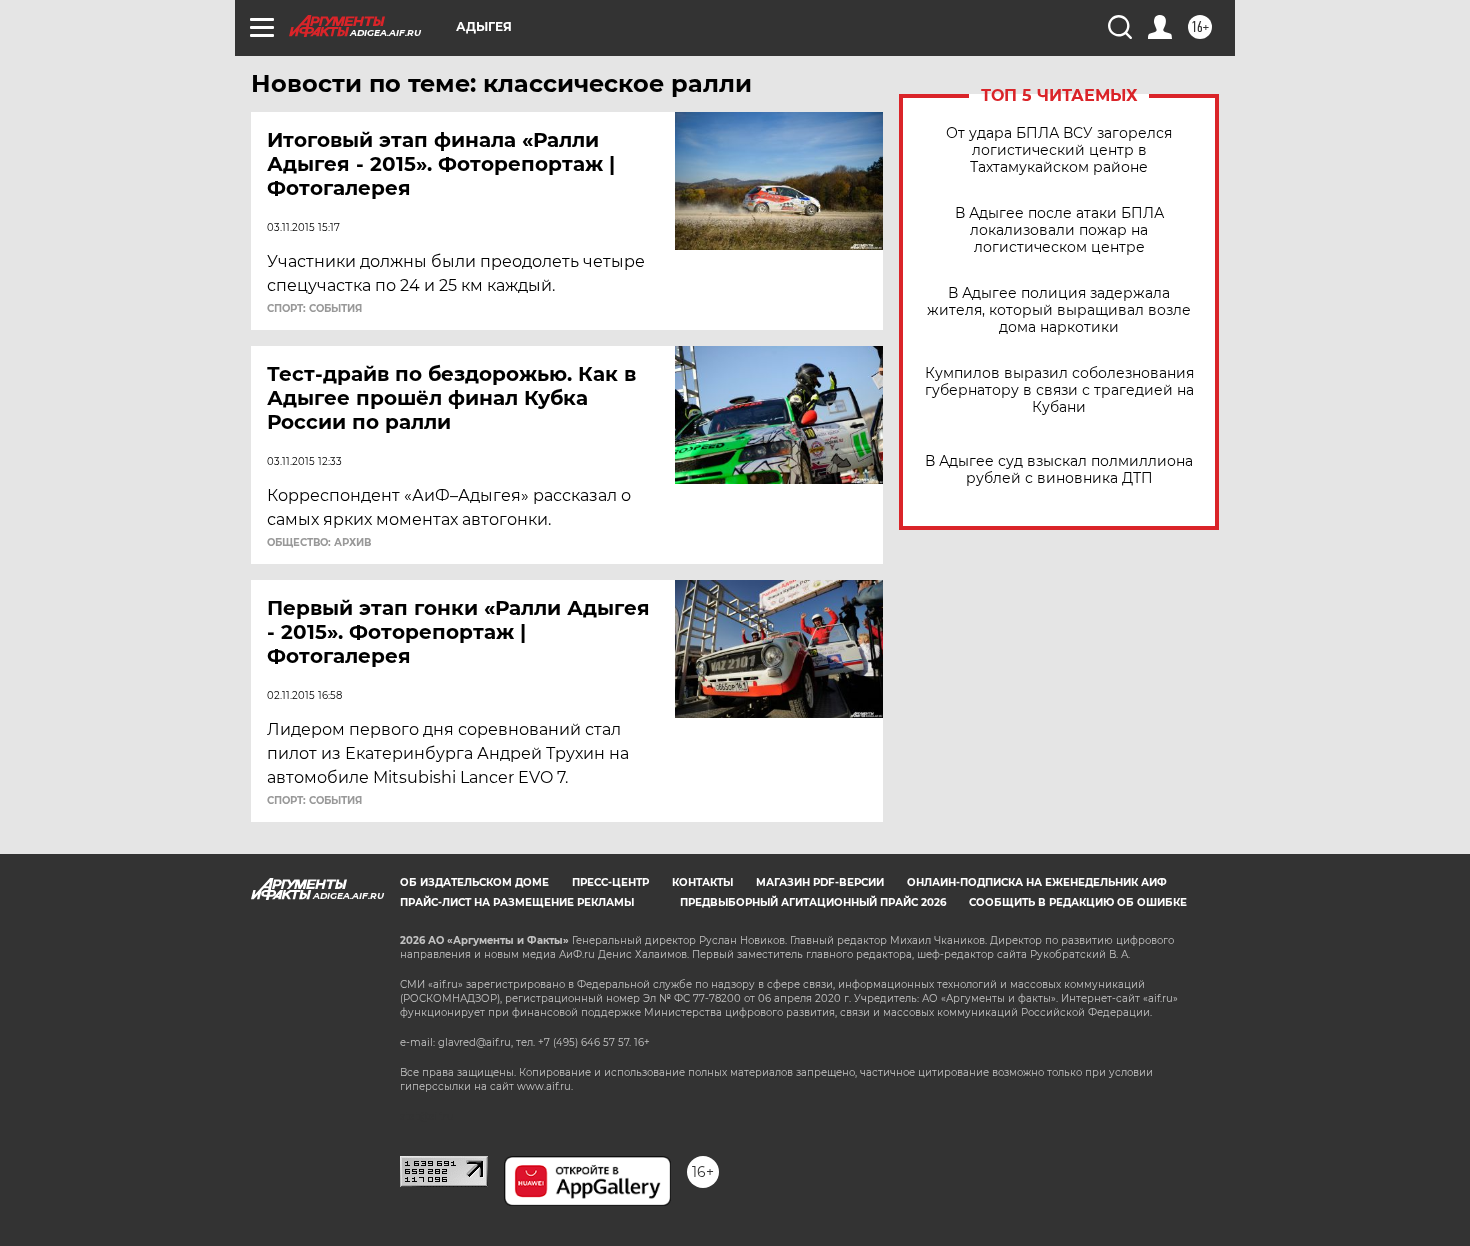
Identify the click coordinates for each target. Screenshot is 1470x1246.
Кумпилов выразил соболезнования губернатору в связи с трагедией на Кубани (1059, 390)
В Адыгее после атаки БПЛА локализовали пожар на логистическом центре (1059, 230)
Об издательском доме (474, 882)
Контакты (702, 882)
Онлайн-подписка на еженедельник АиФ (1037, 882)
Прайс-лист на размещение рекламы (517, 902)
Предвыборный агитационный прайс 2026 (813, 902)
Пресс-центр (610, 882)
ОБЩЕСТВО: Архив (319, 543)
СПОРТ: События (314, 309)
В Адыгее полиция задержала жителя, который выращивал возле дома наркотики (1059, 310)
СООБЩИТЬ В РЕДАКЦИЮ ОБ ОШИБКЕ (1078, 902)
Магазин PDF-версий (820, 882)
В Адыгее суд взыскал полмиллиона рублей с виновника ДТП (1059, 470)
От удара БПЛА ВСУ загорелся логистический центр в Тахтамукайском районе (1059, 150)
